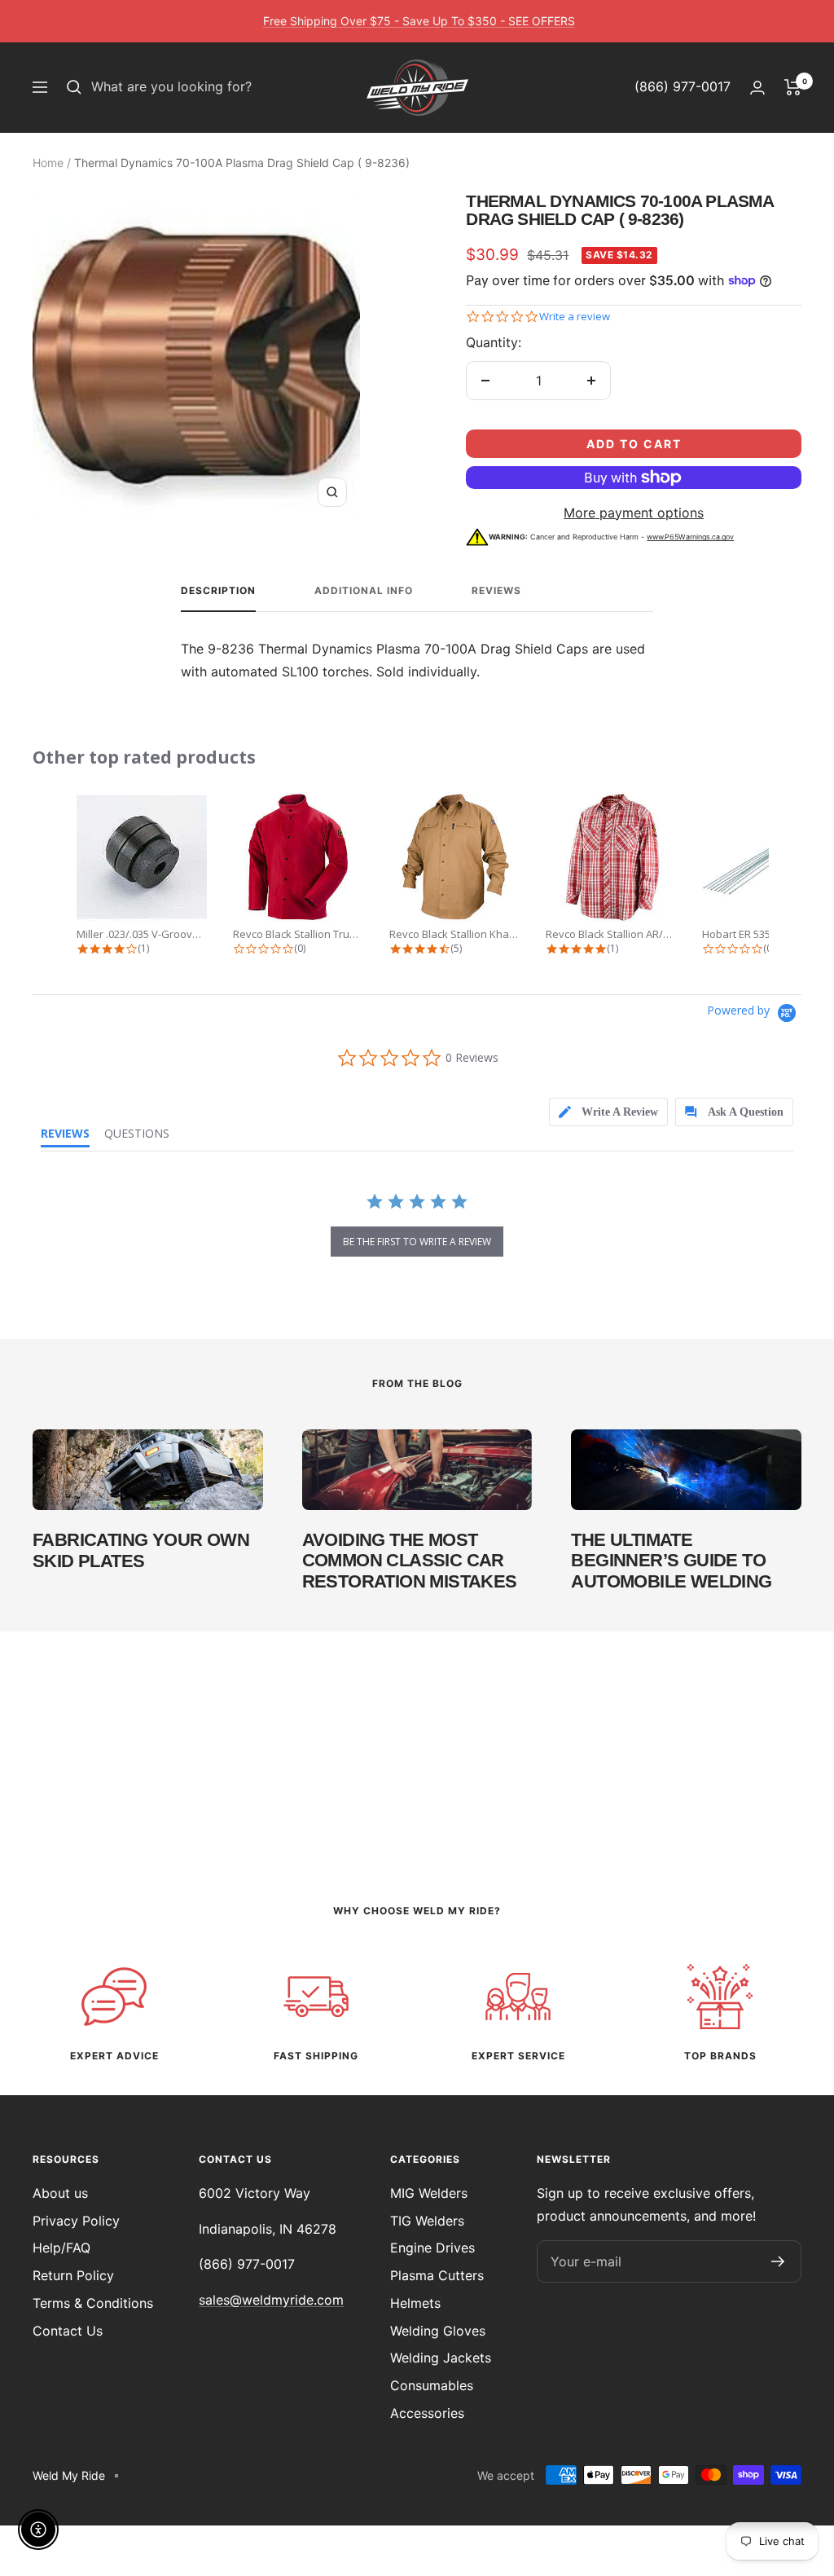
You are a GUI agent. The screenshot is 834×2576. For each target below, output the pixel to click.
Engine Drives (432, 2248)
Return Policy (73, 2275)
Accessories (427, 2413)
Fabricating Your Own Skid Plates (141, 1550)
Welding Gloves (438, 2331)
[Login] (757, 88)
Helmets (415, 2303)
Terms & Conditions (93, 2303)
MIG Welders (429, 2193)
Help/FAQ (61, 2248)
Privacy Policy (76, 2221)
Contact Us (68, 2331)
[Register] (778, 2261)
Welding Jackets (441, 2358)
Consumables (432, 2385)
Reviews (496, 591)
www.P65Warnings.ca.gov (690, 537)
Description (218, 591)
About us (60, 2193)
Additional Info (364, 591)
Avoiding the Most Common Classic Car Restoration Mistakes (410, 1561)
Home (48, 163)
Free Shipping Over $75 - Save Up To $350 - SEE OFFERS (419, 21)
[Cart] (793, 87)
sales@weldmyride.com (271, 2300)
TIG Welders (427, 2221)
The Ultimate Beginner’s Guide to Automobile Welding (671, 1561)
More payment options (634, 513)
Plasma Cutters (437, 2275)
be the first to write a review (417, 1242)
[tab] (595, 1112)
